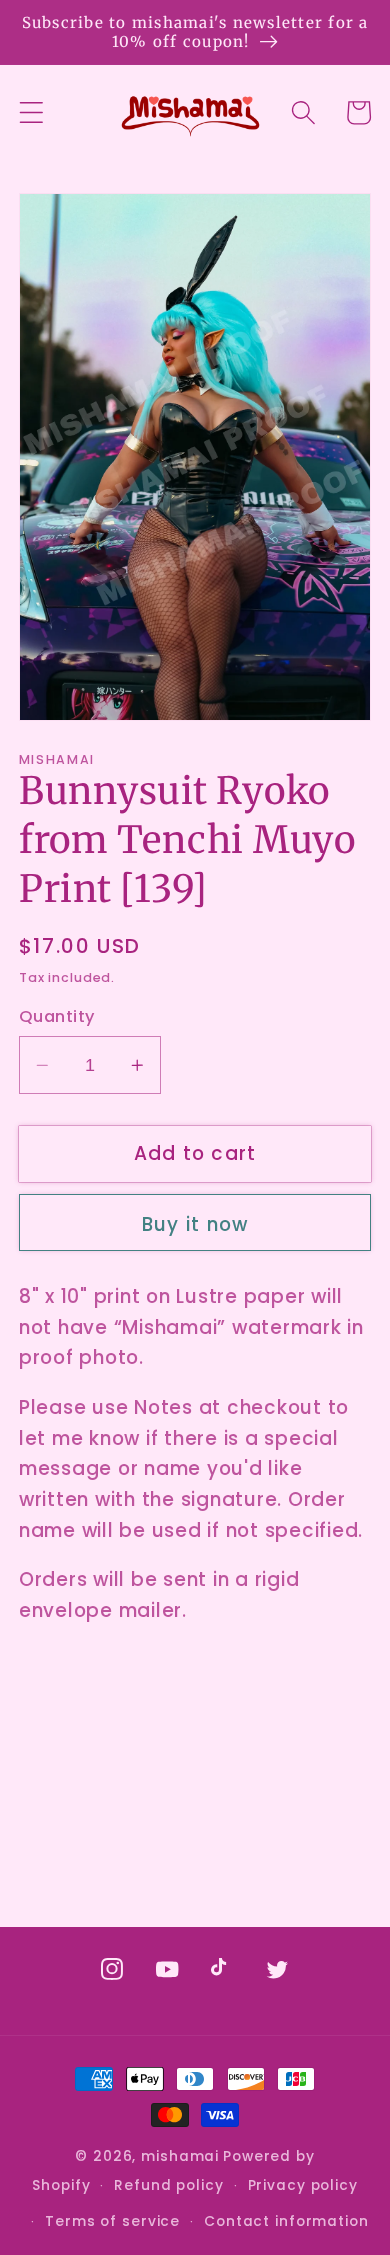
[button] (31, 112)
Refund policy (168, 2185)
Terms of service (112, 2221)
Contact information (286, 2221)
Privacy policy (303, 2185)
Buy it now (195, 1224)
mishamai (180, 2156)
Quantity (57, 1017)
